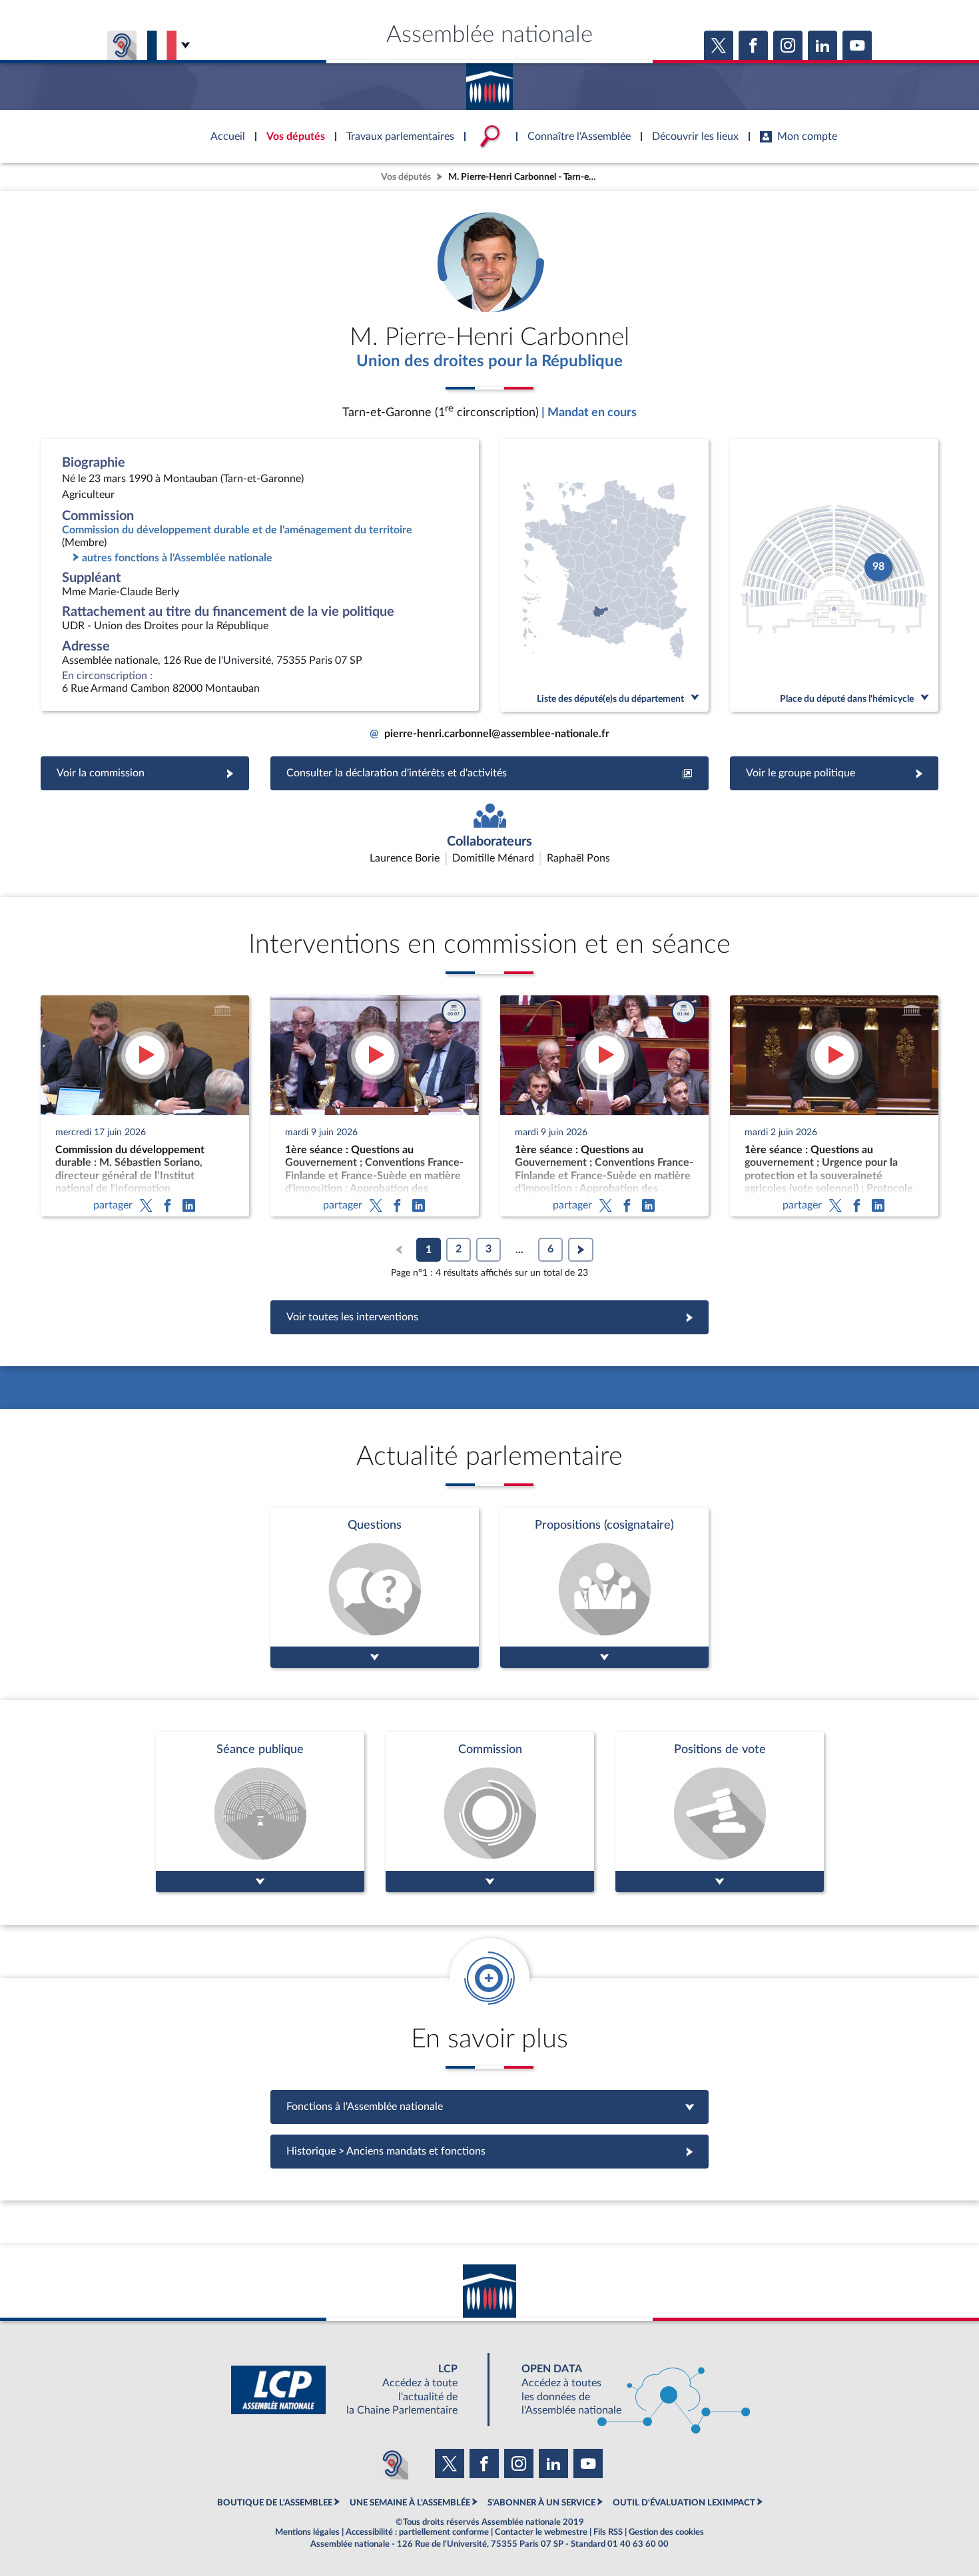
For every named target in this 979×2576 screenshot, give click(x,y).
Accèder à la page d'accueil (489, 82)
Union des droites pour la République (489, 362)
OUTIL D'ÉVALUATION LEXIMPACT (684, 2503)
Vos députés (406, 177)
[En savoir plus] (604, 1588)
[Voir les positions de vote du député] (720, 1812)
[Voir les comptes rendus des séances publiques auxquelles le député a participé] (260, 1812)
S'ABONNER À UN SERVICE (541, 2503)
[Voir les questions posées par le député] (375, 1588)
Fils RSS (608, 2532)
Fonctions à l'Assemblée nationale (490, 2107)
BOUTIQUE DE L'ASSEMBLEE (275, 2503)
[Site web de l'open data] (624, 2390)
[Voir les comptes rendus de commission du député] (490, 1812)
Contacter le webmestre (541, 2532)
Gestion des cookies (666, 2532)
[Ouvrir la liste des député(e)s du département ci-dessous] (604, 575)
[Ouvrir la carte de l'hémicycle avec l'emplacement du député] (834, 575)
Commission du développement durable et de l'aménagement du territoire (237, 530)
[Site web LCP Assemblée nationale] (355, 2390)
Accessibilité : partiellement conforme (417, 2532)
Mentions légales (307, 2532)
